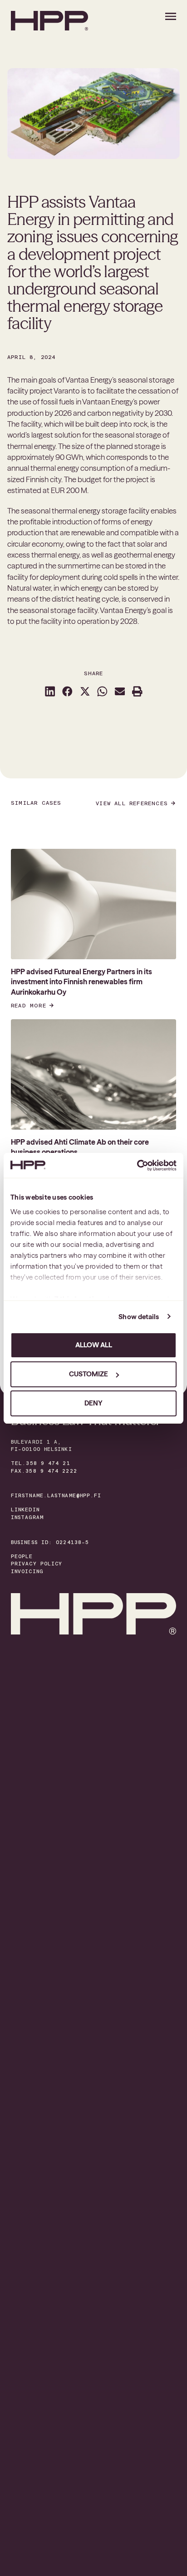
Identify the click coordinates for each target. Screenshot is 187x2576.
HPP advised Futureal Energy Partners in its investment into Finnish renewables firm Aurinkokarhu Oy (81, 982)
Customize (89, 1374)
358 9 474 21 (48, 1463)
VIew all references (132, 803)
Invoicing (27, 1572)
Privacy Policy (37, 1564)
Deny (93, 1403)
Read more (29, 1006)
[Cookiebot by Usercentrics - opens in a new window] (137, 1166)
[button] (50, 691)
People (22, 1557)
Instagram (27, 1517)
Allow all (94, 1345)
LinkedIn (25, 1510)
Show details (139, 1317)
